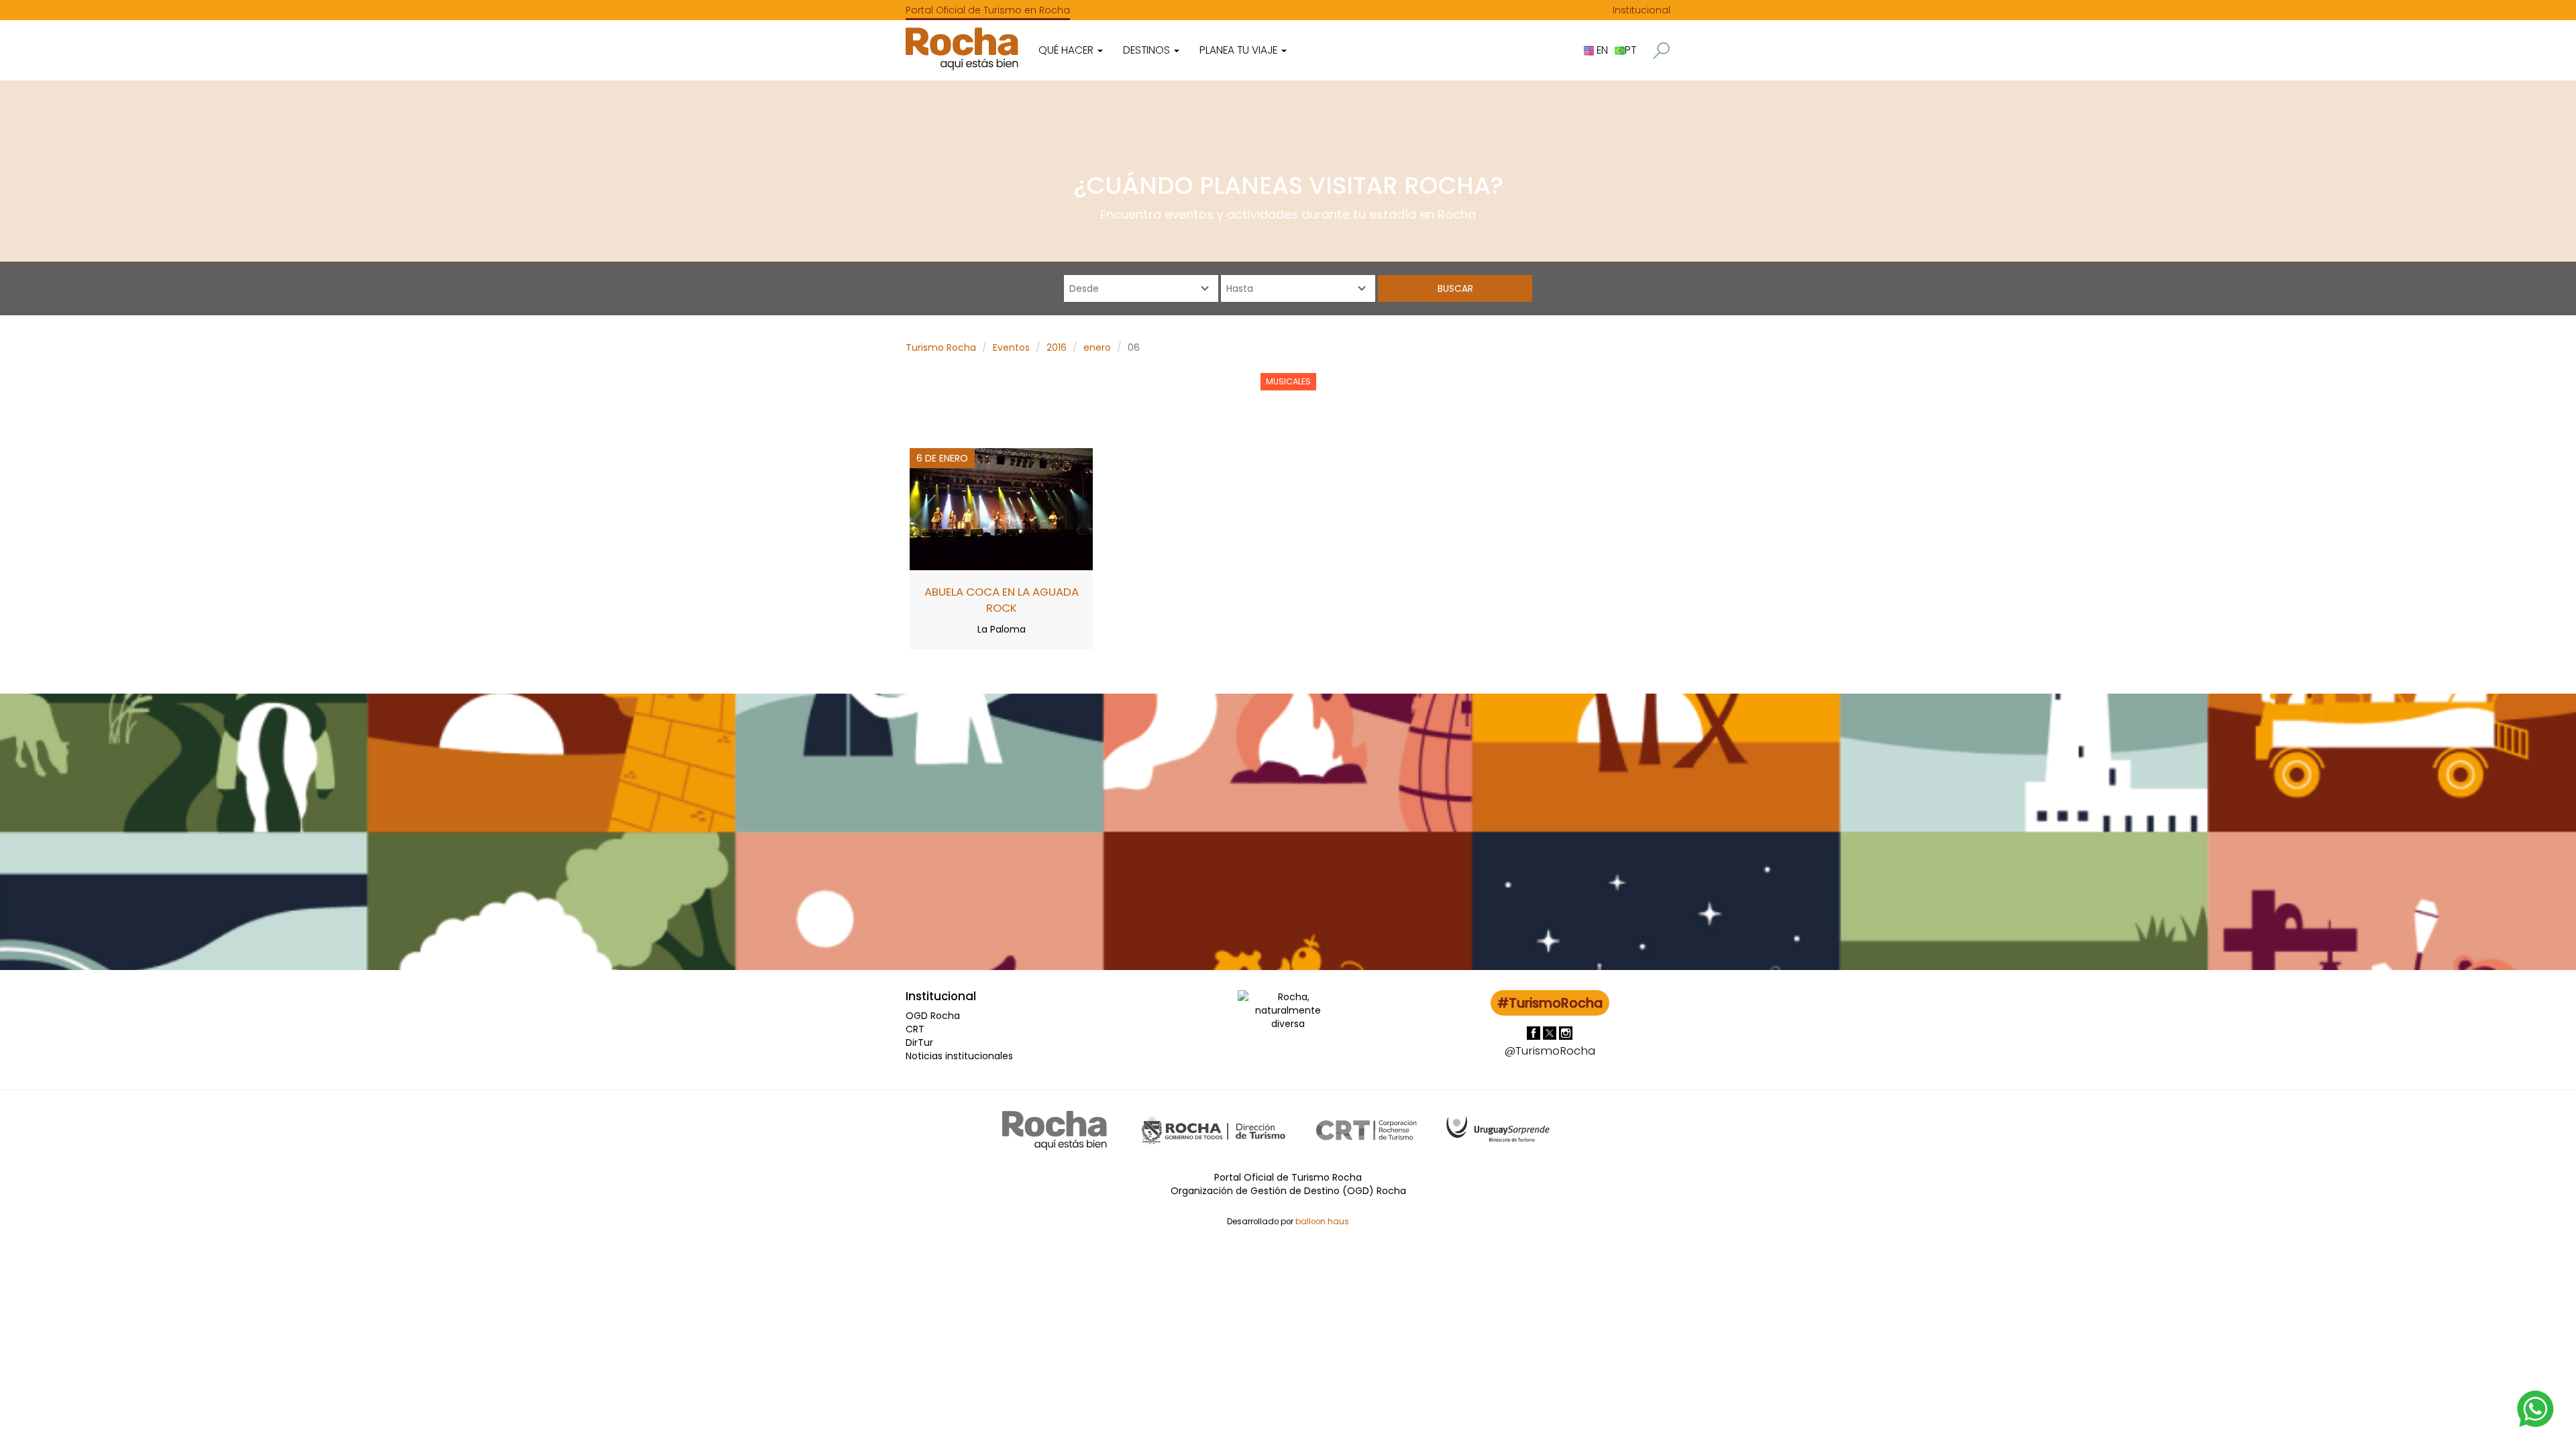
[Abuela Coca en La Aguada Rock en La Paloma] (1001, 508)
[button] (1661, 51)
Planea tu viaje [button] (1240, 50)
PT (1630, 50)
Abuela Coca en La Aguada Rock (1002, 600)
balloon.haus (1322, 1222)
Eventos (1011, 347)
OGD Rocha (933, 1016)
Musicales (1288, 381)
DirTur (919, 1042)
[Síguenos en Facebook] (1535, 1032)
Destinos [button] (1148, 50)
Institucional (1642, 10)
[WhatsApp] (2536, 1408)
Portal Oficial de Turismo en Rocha (988, 10)
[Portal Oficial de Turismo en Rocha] (962, 49)
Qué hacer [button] (1067, 50)
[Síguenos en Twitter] (1551, 1032)
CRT (915, 1029)
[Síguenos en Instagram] (1566, 1032)
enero (1097, 347)
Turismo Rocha (941, 347)
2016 (1057, 347)
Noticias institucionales (959, 1056)
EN (1601, 50)
